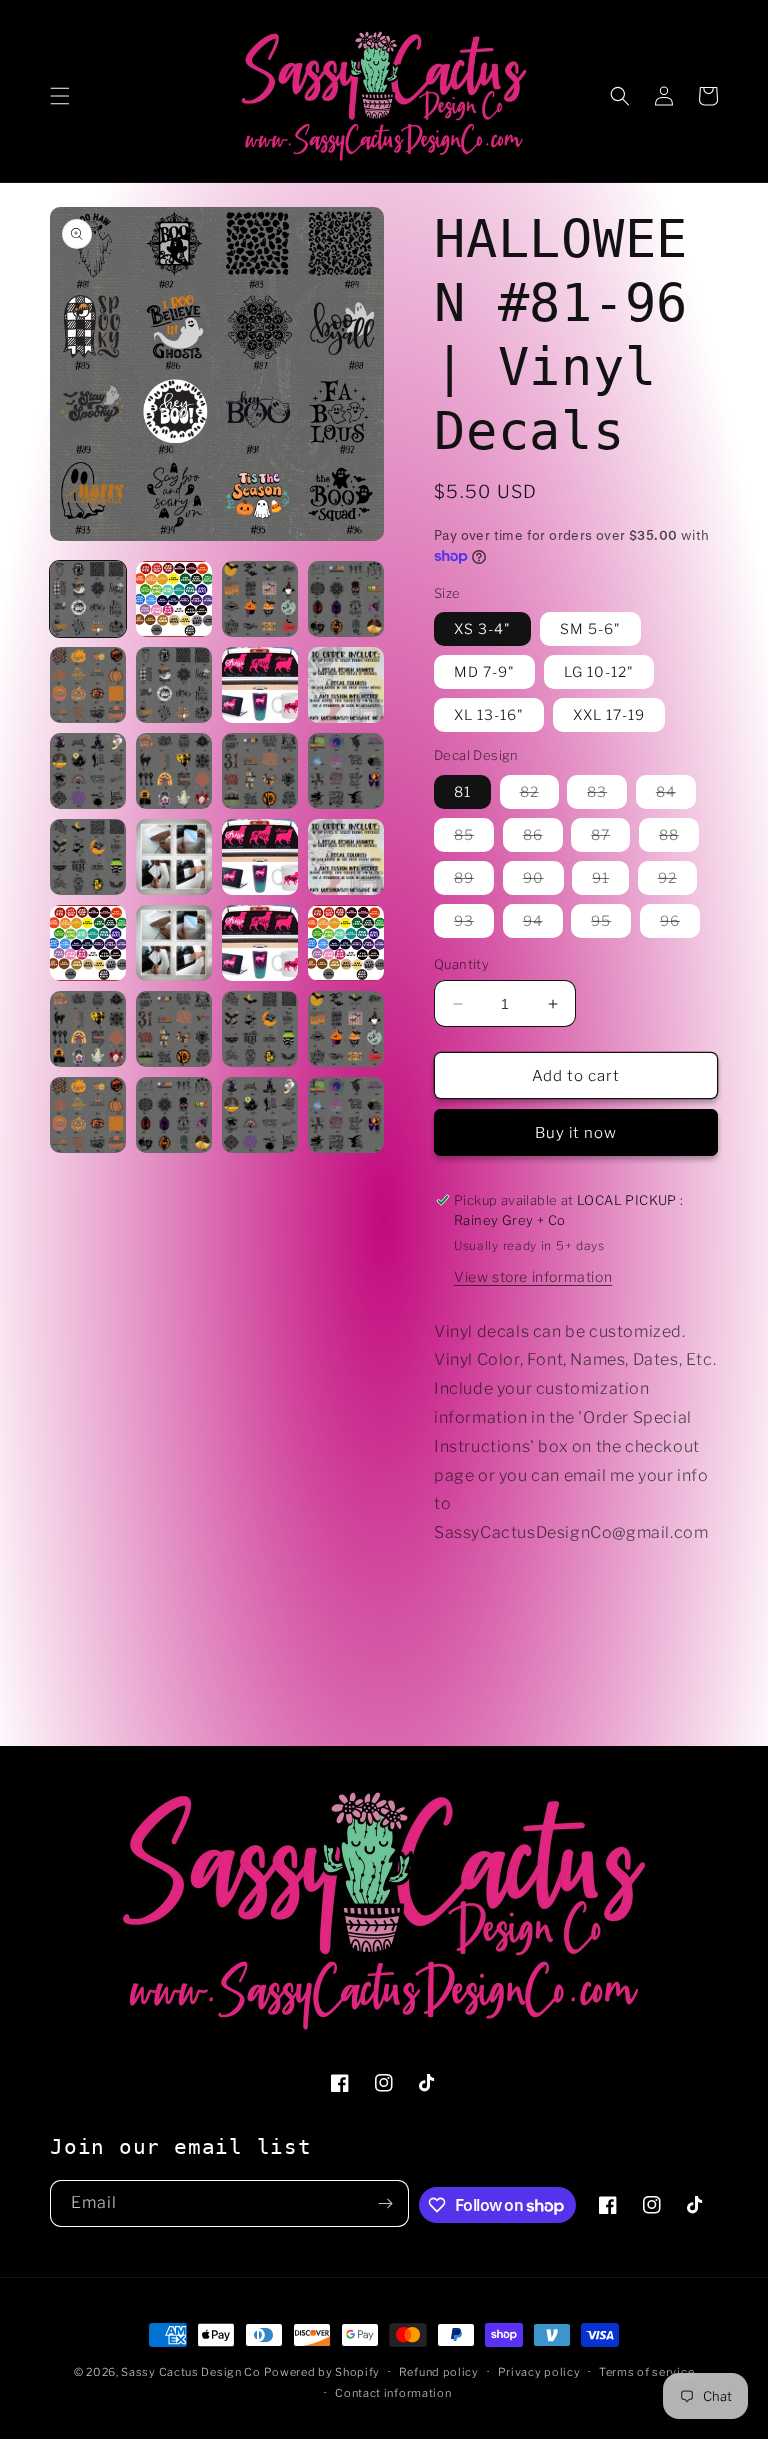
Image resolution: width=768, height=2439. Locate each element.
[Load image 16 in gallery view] (346, 857)
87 (610, 838)
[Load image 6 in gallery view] (174, 685)
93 (474, 924)
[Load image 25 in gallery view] (88, 1115)
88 (679, 838)
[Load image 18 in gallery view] (174, 943)
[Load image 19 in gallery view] (260, 943)
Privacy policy (539, 2372)
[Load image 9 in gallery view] (88, 771)
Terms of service (646, 2372)
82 (539, 795)
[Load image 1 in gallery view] (88, 599)
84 (676, 795)
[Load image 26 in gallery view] (174, 1115)
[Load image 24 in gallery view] (346, 1029)
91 (610, 881)
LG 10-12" (599, 671)
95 (611, 924)
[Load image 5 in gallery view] (88, 685)
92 (677, 881)
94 (543, 924)
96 (680, 924)
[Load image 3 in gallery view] (260, 599)
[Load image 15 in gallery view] (260, 857)
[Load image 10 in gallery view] (174, 771)
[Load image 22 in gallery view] (174, 1029)
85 (474, 838)
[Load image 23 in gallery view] (260, 1029)
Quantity (461, 964)
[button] (60, 96)
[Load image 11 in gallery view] (260, 771)
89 (474, 881)
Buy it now (576, 1133)
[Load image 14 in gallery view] (174, 857)
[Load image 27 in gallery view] (260, 1115)
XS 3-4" (482, 628)
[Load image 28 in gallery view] (346, 1115)
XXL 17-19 (609, 714)
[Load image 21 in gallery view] (88, 1029)
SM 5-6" (590, 628)
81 (462, 791)
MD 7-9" (484, 671)
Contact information (393, 2393)
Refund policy (439, 2372)
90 (543, 881)
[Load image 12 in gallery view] (346, 771)
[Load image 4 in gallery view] (346, 599)
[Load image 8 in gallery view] (346, 685)
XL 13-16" (489, 714)
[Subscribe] (386, 2203)
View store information (533, 1276)
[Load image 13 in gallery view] (88, 857)
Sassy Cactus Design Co (190, 2372)
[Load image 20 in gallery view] (346, 943)
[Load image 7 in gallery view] (260, 685)
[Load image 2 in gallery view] (174, 599)
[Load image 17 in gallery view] (88, 943)
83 (607, 795)
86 (543, 838)
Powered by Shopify (322, 2372)
